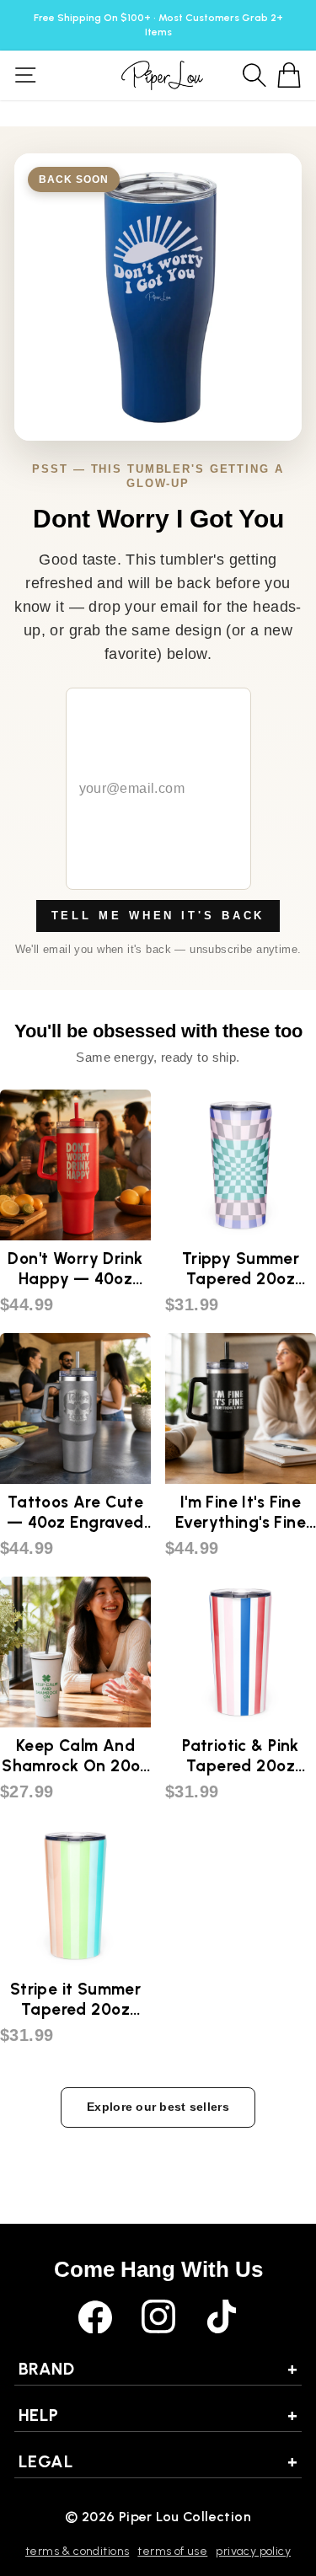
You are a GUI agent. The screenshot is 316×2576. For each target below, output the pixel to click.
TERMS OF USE (172, 2551)
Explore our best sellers (158, 2107)
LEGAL (158, 2461)
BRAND (158, 2369)
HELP (158, 2415)
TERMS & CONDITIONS (77, 2551)
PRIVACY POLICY (253, 2551)
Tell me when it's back (158, 916)
